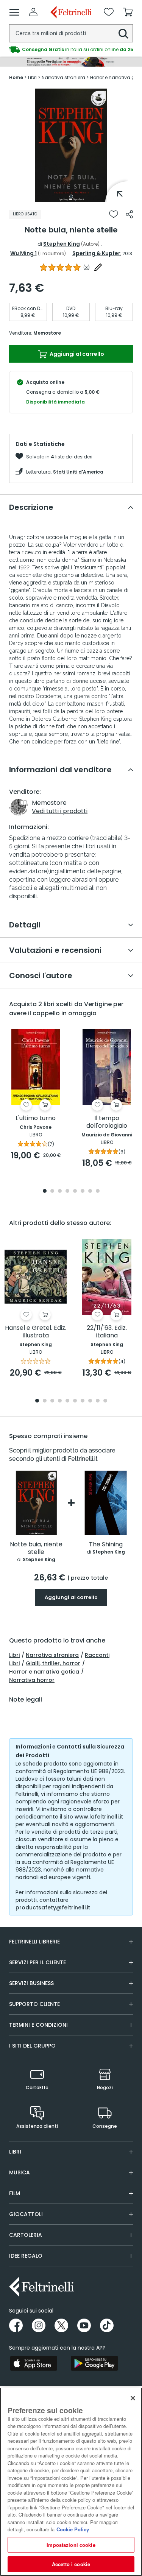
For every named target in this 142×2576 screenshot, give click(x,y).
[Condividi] (129, 214)
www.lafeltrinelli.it (99, 1817)
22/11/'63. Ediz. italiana (107, 1332)
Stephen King (62, 244)
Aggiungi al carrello (76, 354)
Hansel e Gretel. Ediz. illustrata (36, 1332)
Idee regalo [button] (26, 2256)
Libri (14, 1655)
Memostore (47, 333)
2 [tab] (52, 1191)
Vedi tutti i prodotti (60, 811)
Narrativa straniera (52, 1655)
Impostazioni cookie (71, 2545)
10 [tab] (105, 1401)
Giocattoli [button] (26, 2214)
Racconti (97, 1655)
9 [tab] (98, 1401)
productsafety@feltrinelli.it (53, 1907)
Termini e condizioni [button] (38, 2025)
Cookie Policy (73, 2529)
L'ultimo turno (36, 1118)
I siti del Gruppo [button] (32, 2046)
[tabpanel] (71, 145)
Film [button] (15, 2193)
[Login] (33, 12)
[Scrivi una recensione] (98, 267)
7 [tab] (90, 1191)
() (87, 267)
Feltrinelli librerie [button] (34, 1942)
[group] (71, 50)
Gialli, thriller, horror (53, 1663)
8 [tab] (98, 1191)
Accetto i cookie (71, 2564)
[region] (71, 2482)
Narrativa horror (32, 1680)
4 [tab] (67, 1191)
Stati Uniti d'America (78, 472)
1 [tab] (71, 196)
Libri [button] (15, 2152)
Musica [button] (20, 2172)
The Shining (106, 1545)
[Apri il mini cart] (128, 12)
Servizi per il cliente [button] (37, 1962)
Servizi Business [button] (31, 1983)
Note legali (26, 1700)
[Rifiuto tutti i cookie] (133, 2398)
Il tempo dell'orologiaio (107, 1122)
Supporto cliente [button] (34, 2004)
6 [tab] (83, 1191)
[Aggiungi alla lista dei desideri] (114, 214)
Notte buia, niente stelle (36, 1548)
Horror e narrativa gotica (44, 1672)
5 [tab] (75, 1191)
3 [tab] (60, 1191)
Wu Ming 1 (23, 253)
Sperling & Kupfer (96, 253)
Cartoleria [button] (26, 2235)
